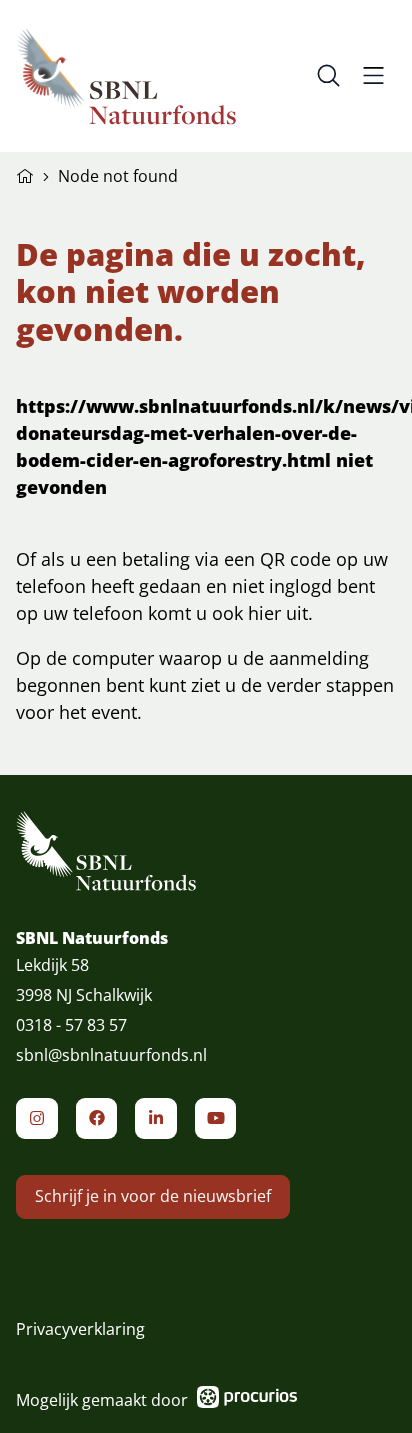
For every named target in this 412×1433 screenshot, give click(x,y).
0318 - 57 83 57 (71, 1025)
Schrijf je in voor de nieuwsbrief (153, 1196)
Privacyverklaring (80, 1329)
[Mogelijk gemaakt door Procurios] (247, 1400)
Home (25, 174)
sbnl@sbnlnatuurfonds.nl (111, 1055)
